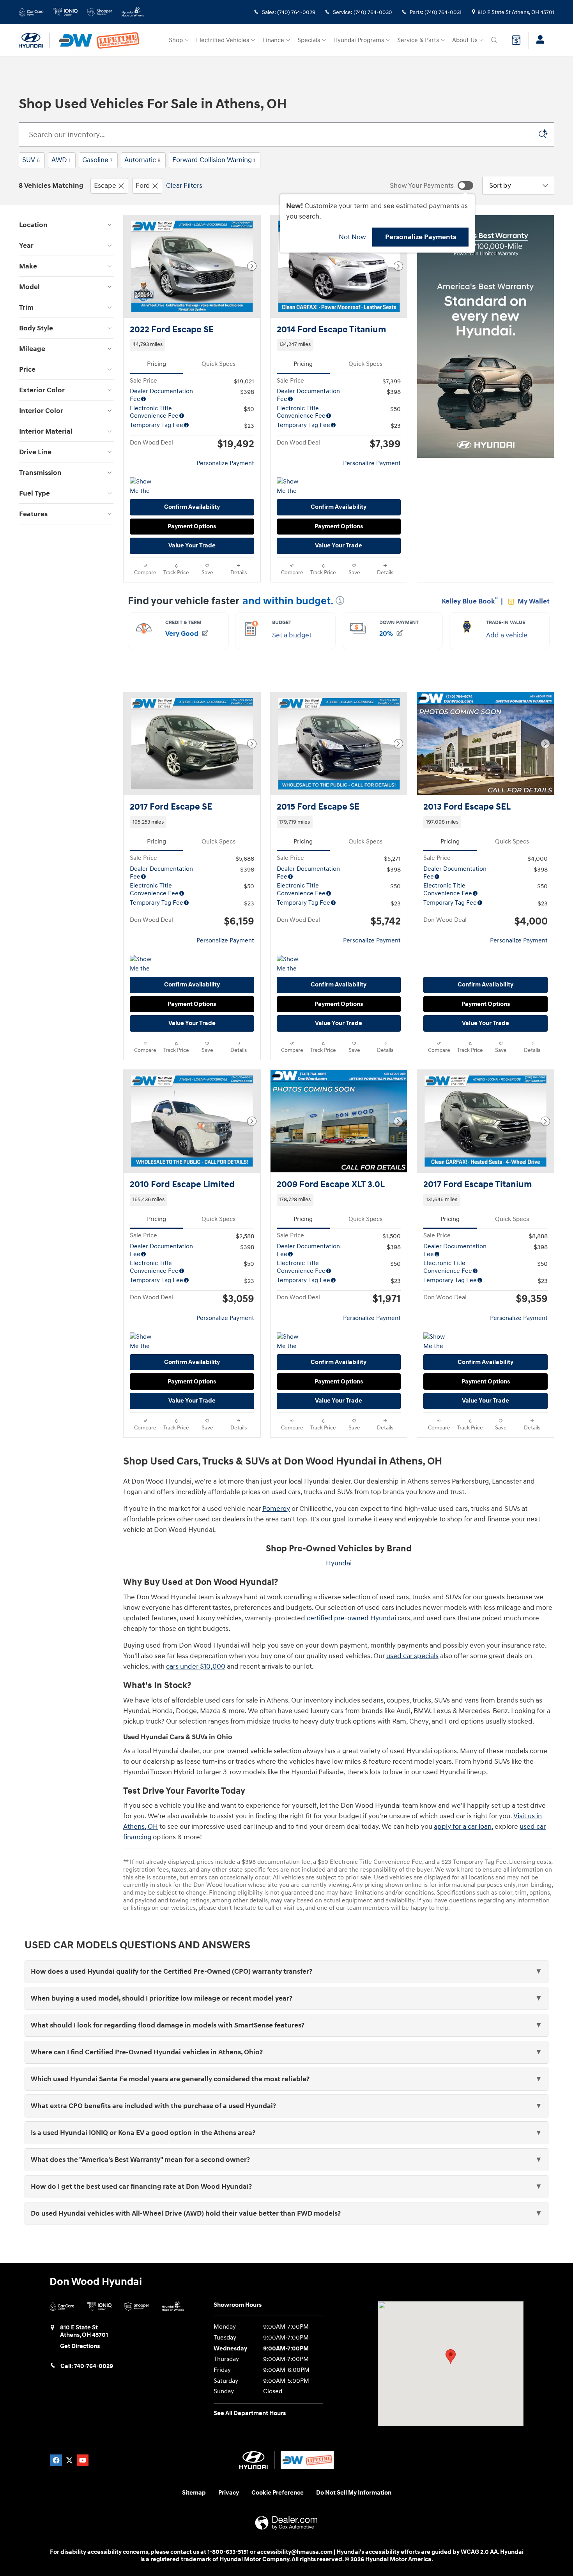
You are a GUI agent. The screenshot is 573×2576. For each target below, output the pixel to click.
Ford (143, 186)
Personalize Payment (225, 463)
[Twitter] (69, 2460)
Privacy (229, 2493)
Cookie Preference (278, 2493)
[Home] (34, 41)
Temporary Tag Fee (157, 425)
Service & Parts (418, 40)
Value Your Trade (192, 546)
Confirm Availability (192, 507)
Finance (273, 40)
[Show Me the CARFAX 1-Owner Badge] (144, 487)
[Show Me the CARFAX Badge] (291, 487)
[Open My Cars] (538, 41)
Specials (309, 40)
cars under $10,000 (196, 1666)
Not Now (352, 237)
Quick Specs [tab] (218, 364)
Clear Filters (184, 186)
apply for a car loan (463, 1827)
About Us (465, 40)
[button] (192, 345)
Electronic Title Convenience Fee (154, 412)
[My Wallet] (516, 40)
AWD (61, 160)
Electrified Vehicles (223, 40)
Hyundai (339, 1563)
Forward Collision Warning (214, 160)
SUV (31, 160)
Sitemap (194, 2493)
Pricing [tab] (157, 364)
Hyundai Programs (359, 40)
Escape (105, 186)
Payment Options (192, 527)
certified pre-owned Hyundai (351, 1618)
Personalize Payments (421, 237)
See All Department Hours (250, 2413)
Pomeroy (276, 1509)
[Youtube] (83, 2460)
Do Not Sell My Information (354, 2493)
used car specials (412, 1656)
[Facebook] (56, 2460)
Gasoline (97, 160)
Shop (176, 40)
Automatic (142, 160)
